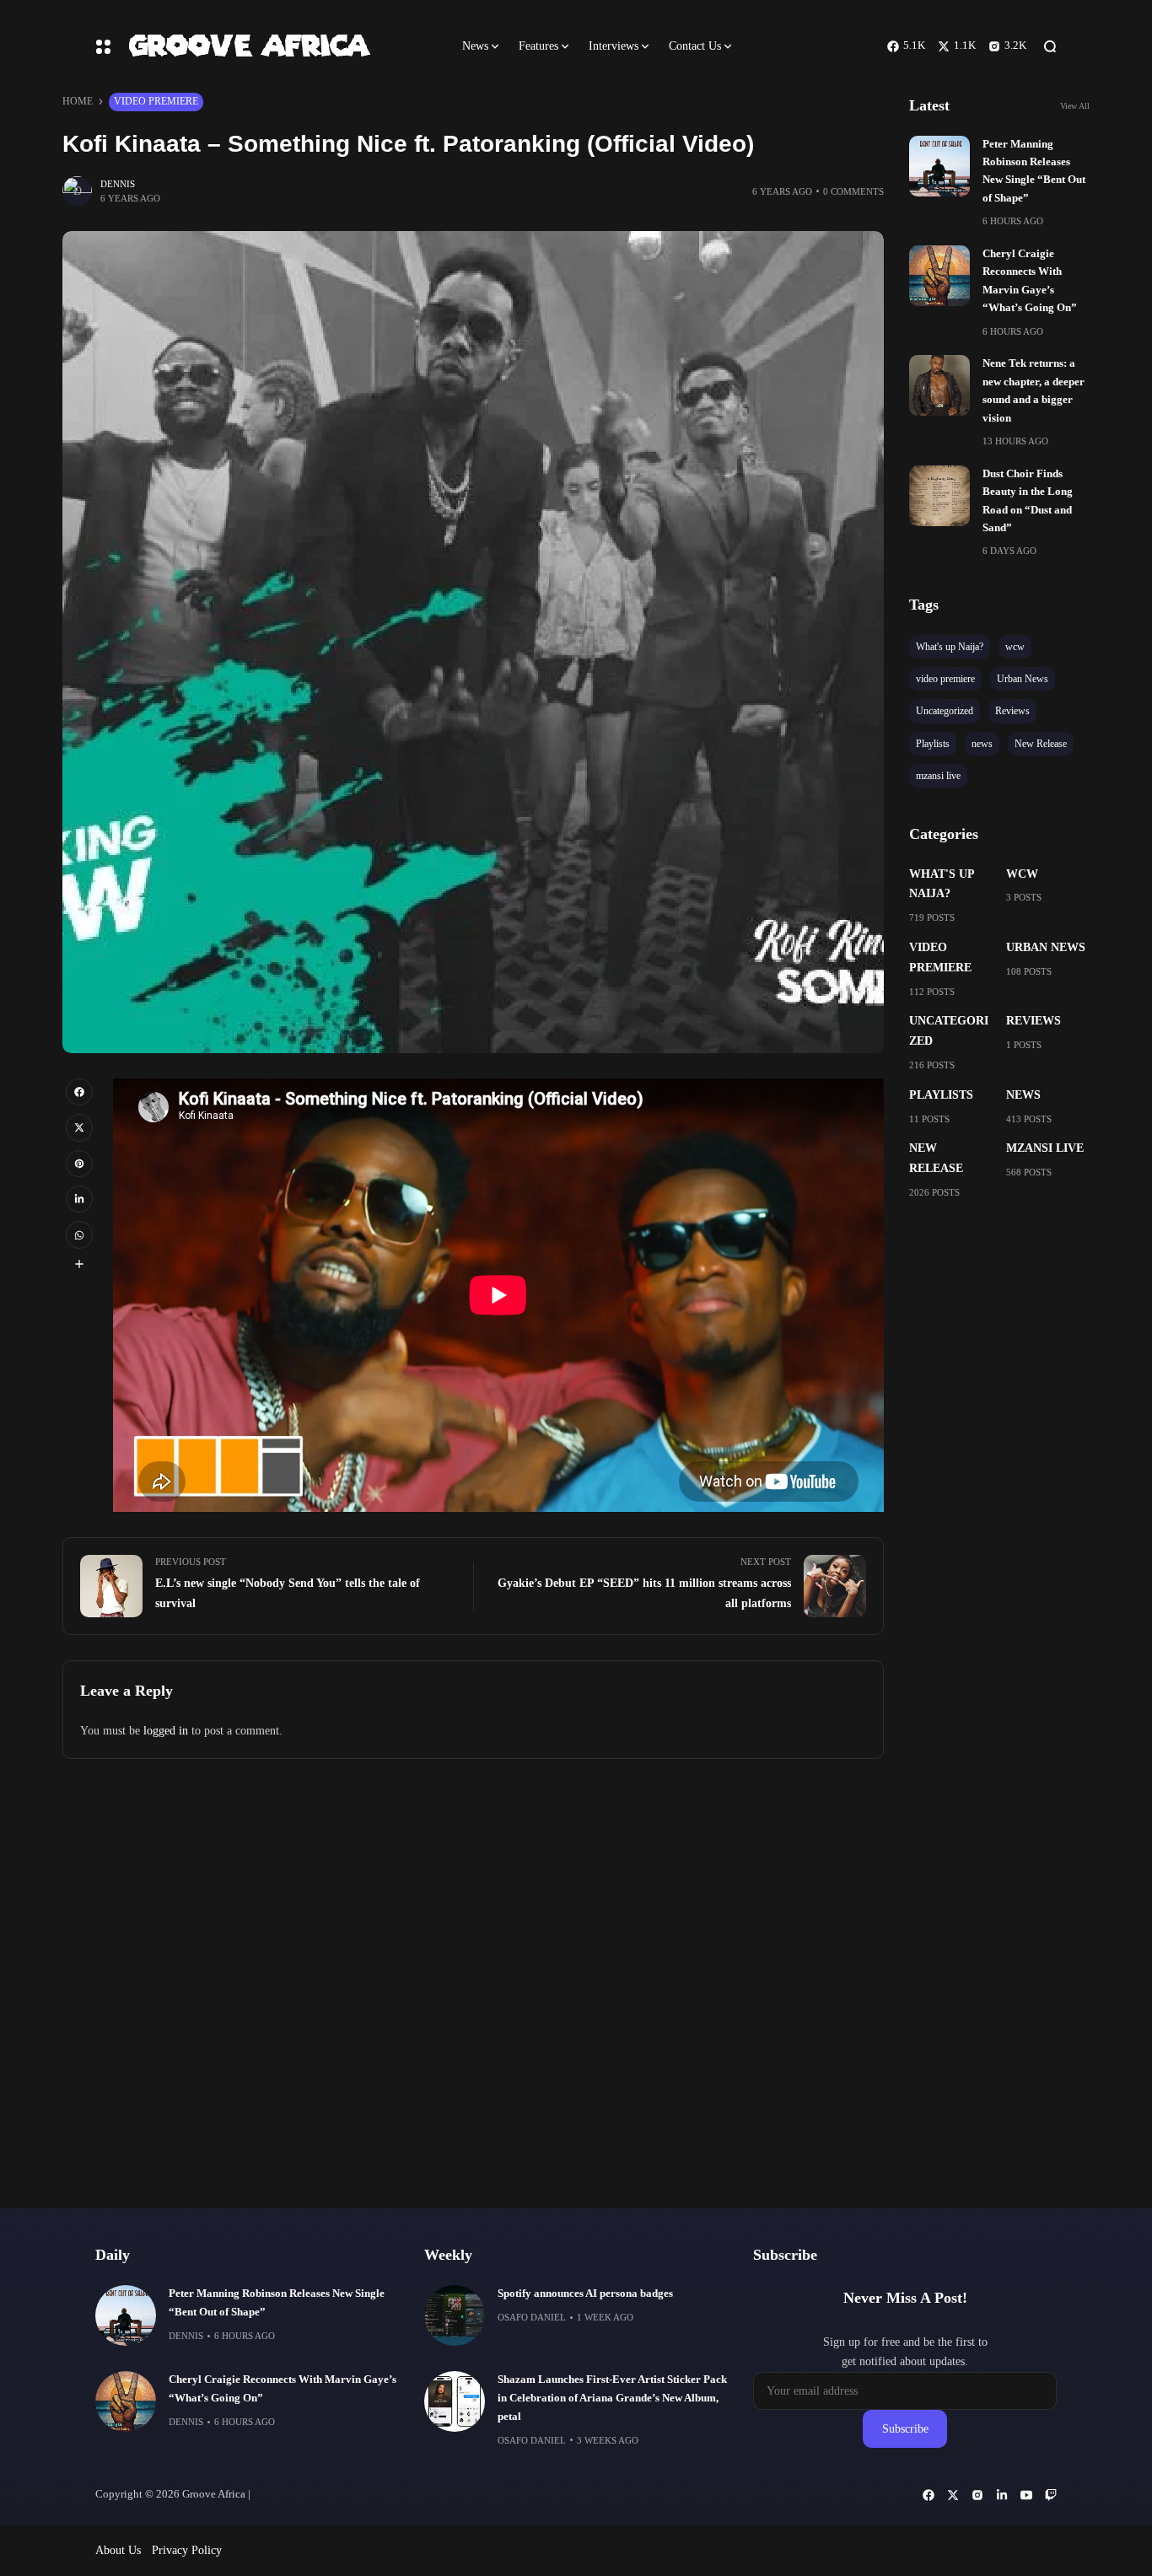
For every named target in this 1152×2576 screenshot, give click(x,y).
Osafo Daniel (532, 2317)
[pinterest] (79, 1164)
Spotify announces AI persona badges (585, 2294)
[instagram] (977, 2495)
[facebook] (79, 1092)
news (1023, 1095)
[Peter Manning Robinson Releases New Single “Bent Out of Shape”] (939, 166)
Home (78, 101)
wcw (1022, 874)
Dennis (118, 184)
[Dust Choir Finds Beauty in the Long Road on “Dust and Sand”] (939, 496)
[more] (79, 1264)
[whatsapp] (79, 1234)
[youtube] (1026, 2495)
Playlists (941, 1095)
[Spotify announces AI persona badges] (455, 2315)
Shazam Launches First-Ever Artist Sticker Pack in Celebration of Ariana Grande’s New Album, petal (612, 2398)
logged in (166, 1731)
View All (1075, 106)
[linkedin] (79, 1199)
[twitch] (1051, 2495)
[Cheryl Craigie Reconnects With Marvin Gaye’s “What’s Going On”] (939, 276)
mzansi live (1045, 1148)
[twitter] (79, 1127)
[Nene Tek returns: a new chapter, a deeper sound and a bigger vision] (939, 385)
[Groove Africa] (280, 46)
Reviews (1034, 1021)
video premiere (156, 101)
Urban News (1046, 947)
